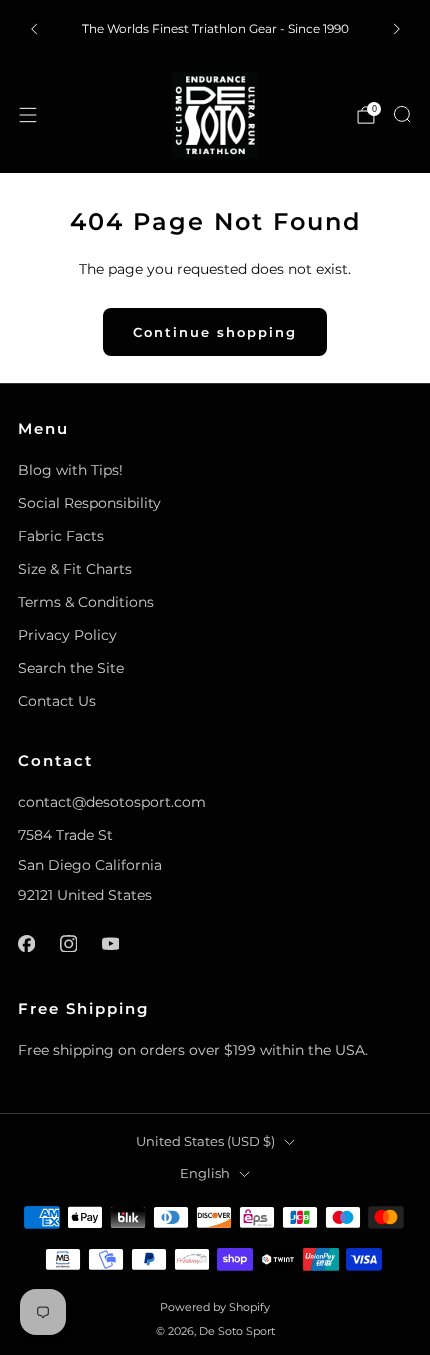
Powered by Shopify (215, 1307)
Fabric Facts (61, 536)
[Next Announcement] (397, 29)
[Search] (402, 114)
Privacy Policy (67, 635)
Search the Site (71, 668)
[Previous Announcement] (34, 29)
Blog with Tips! (70, 470)
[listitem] (215, 29)
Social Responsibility (89, 503)
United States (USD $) (205, 1141)
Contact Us (57, 701)
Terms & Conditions (86, 602)
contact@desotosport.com (112, 802)
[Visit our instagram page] (68, 943)
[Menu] (28, 115)
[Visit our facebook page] (26, 943)
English (205, 1173)
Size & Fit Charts (75, 569)
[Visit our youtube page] (110, 943)
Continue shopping (215, 332)
